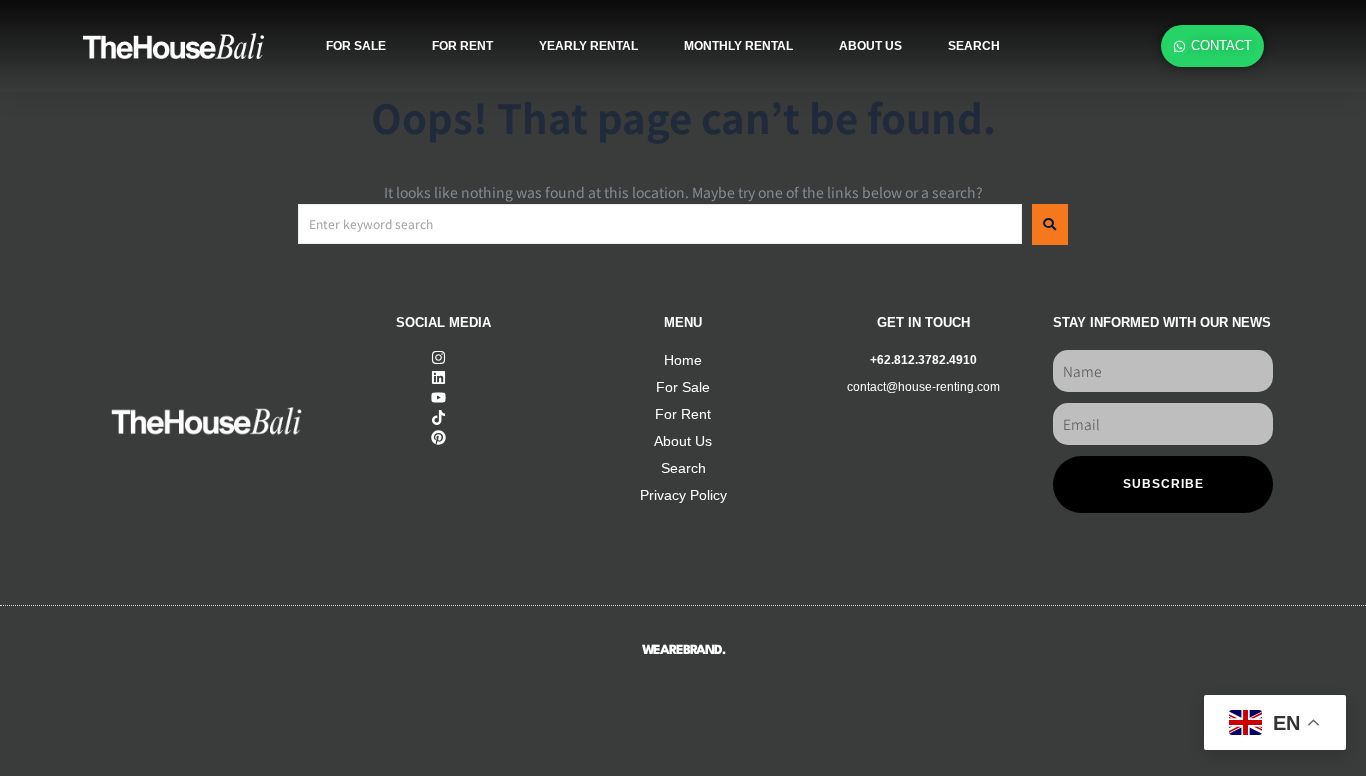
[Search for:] (660, 224)
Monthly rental (738, 46)
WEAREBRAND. (683, 650)
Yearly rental (588, 46)
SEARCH (974, 46)
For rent (462, 46)
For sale (356, 46)
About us (870, 46)
